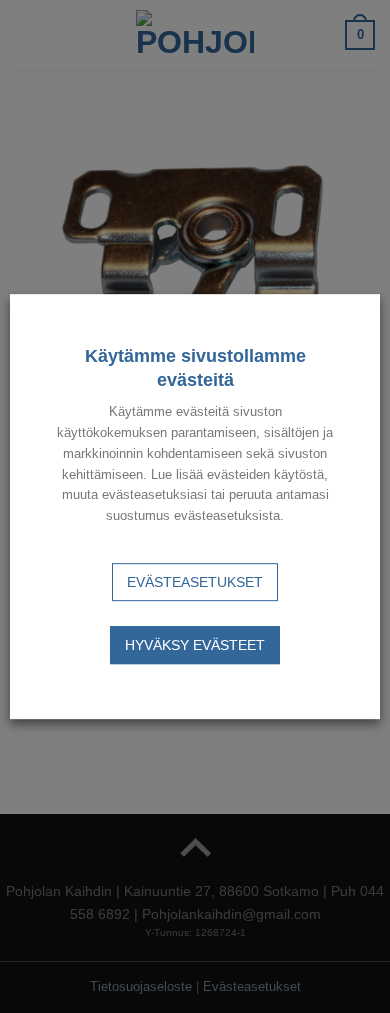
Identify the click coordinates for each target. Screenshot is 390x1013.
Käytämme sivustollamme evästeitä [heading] (195, 368)
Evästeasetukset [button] (195, 582)
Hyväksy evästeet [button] (195, 645)
